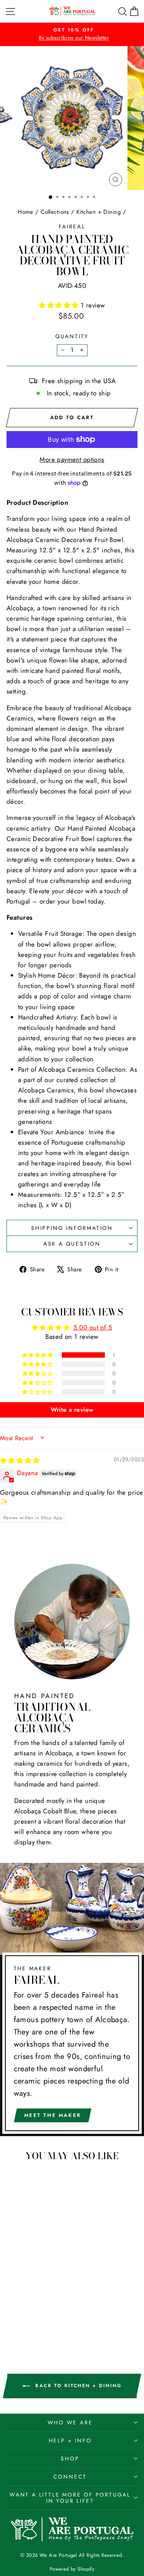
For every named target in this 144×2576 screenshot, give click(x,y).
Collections (55, 212)
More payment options (72, 459)
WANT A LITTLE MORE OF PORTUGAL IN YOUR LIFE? (70, 2498)
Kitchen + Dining (99, 212)
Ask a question (72, 1244)
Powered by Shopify (72, 2569)
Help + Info (70, 2441)
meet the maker (53, 2115)
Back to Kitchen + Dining (77, 2386)
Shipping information (72, 1228)
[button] (60, 305)
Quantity (72, 336)
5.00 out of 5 (93, 1327)
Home (26, 212)
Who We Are (70, 2422)
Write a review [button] (72, 1410)
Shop (70, 2459)
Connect (70, 2477)
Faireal (72, 226)
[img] (20, 1461)
